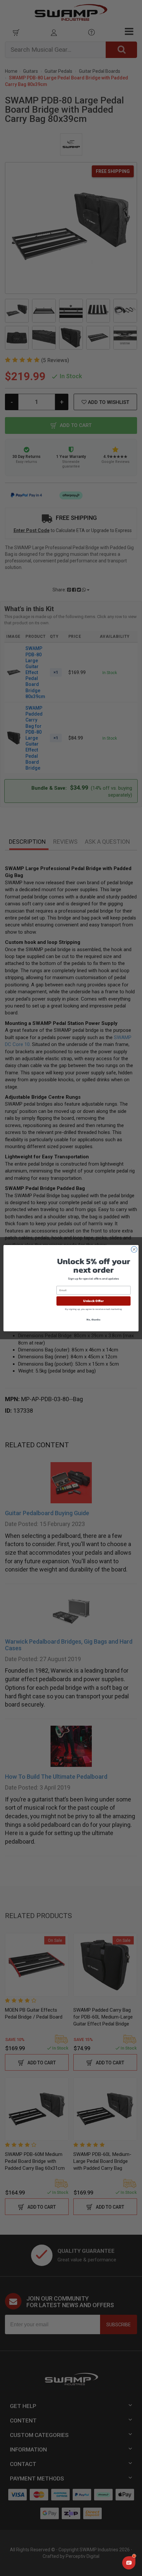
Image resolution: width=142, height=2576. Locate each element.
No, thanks (93, 1319)
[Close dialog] (134, 1249)
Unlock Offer (93, 1301)
